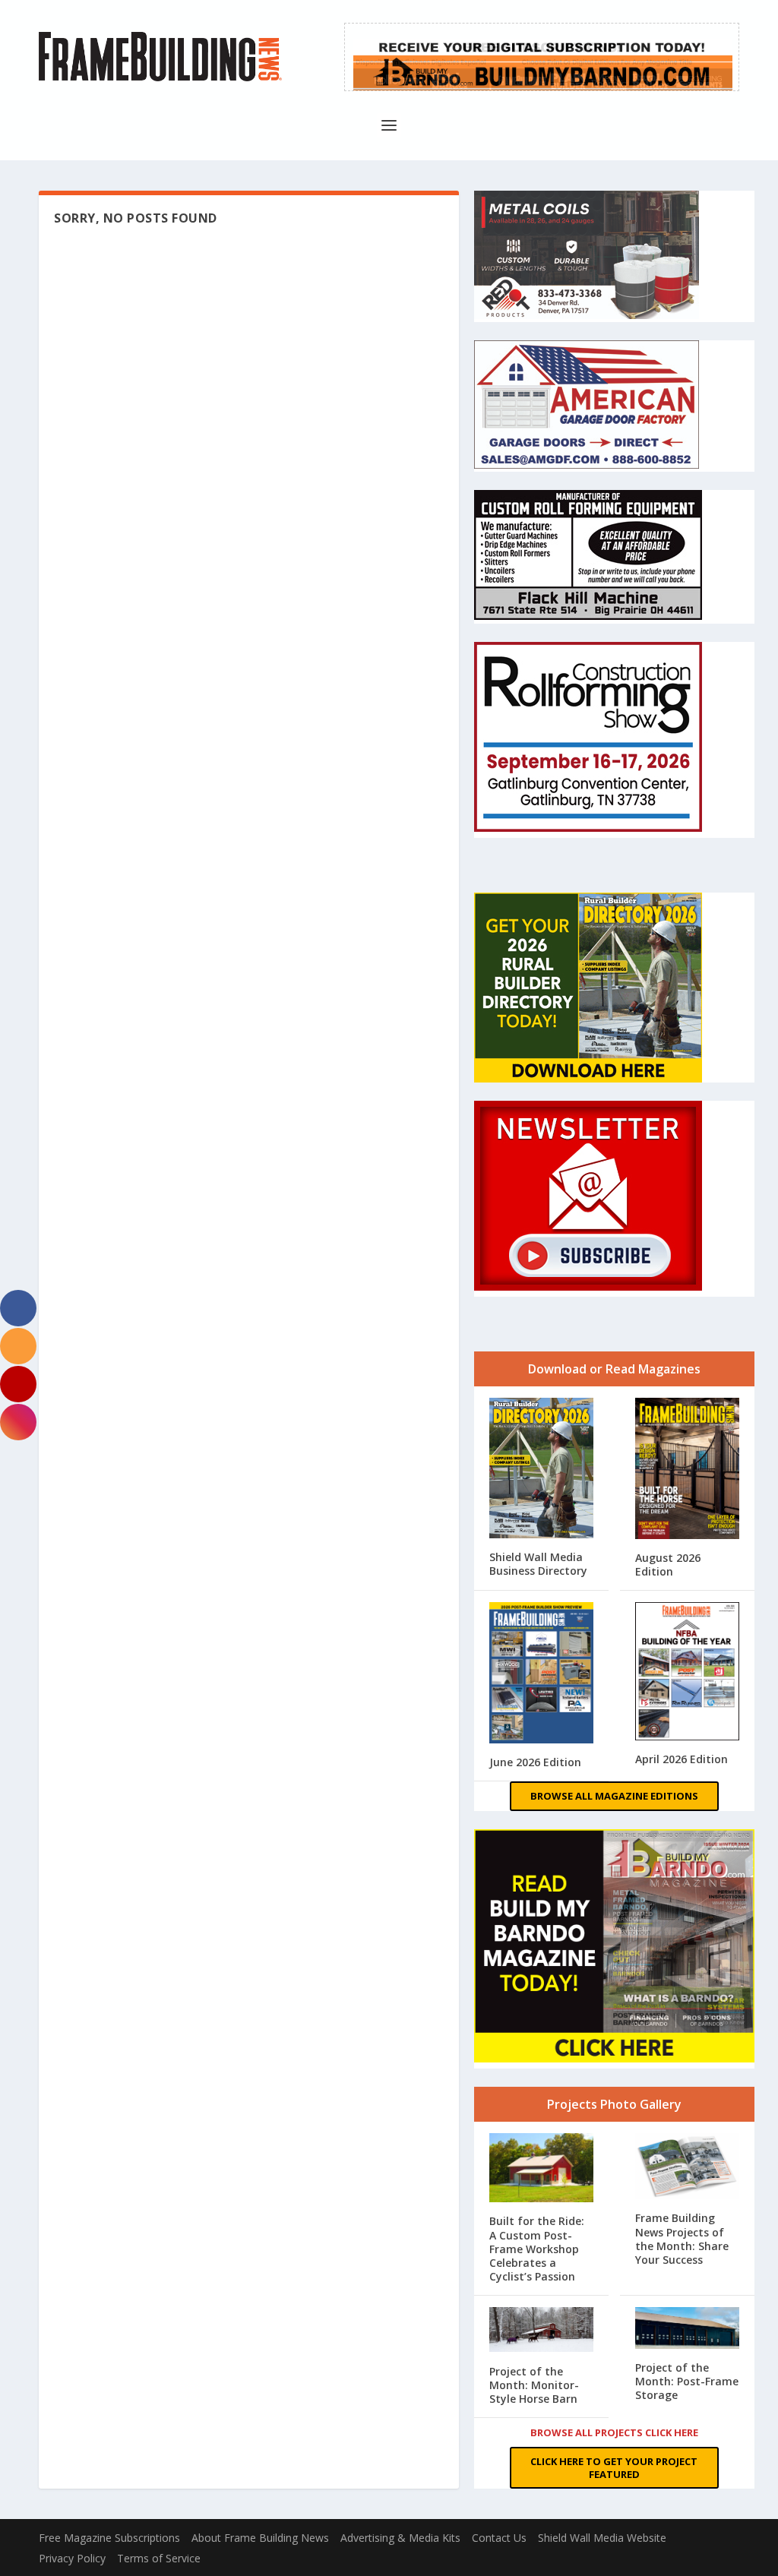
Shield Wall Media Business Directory (538, 1564)
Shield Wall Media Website (602, 2538)
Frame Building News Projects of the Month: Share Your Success (682, 2239)
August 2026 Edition (668, 1565)
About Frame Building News (260, 2538)
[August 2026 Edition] (687, 1470)
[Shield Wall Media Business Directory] (541, 1470)
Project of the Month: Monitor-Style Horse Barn (534, 2385)
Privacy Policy (72, 2558)
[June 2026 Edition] (541, 1674)
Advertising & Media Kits (400, 2538)
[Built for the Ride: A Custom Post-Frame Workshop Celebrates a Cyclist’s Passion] (541, 2169)
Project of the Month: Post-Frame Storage (687, 2381)
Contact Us (499, 2538)
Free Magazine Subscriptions (109, 2538)
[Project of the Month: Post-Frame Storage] (687, 2329)
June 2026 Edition (535, 1762)
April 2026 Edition (682, 1759)
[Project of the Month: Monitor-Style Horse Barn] (541, 2331)
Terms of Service (159, 2558)
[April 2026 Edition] (687, 1673)
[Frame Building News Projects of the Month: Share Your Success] (687, 2168)
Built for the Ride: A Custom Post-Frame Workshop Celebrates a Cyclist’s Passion (537, 2249)
